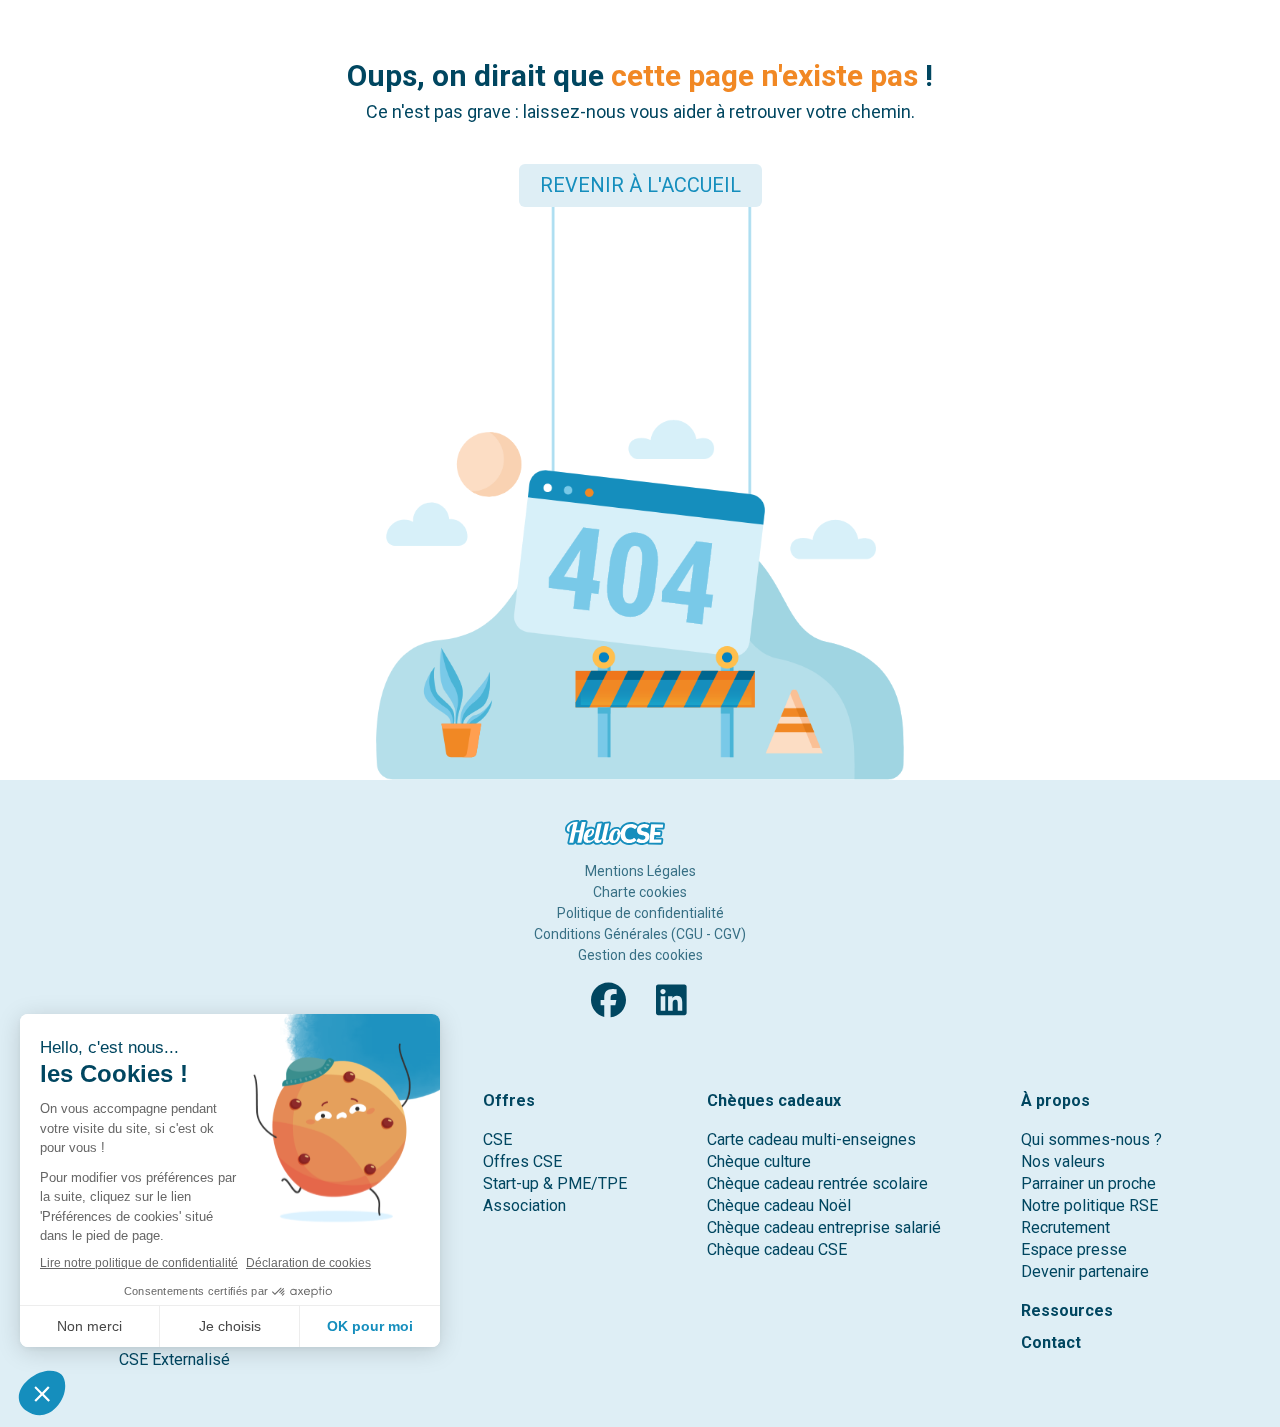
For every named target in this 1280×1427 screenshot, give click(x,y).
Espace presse (1074, 1249)
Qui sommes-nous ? (1091, 1139)
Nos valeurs (1063, 1161)
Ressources (1067, 1310)
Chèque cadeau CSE (777, 1249)
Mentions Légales (640, 871)
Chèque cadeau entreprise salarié (824, 1227)
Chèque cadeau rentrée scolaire (817, 1183)
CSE (497, 1139)
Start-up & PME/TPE (555, 1183)
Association (524, 1205)
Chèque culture (759, 1161)
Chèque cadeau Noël (779, 1205)
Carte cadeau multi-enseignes (811, 1139)
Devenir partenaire (1085, 1271)
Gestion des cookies (640, 955)
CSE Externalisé (174, 1359)
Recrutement (1065, 1227)
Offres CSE (522, 1161)
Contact (1051, 1342)
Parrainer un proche (1088, 1183)
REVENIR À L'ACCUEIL (640, 185)
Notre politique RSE (1089, 1205)
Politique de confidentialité (640, 913)
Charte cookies (640, 892)
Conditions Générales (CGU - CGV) (640, 934)
